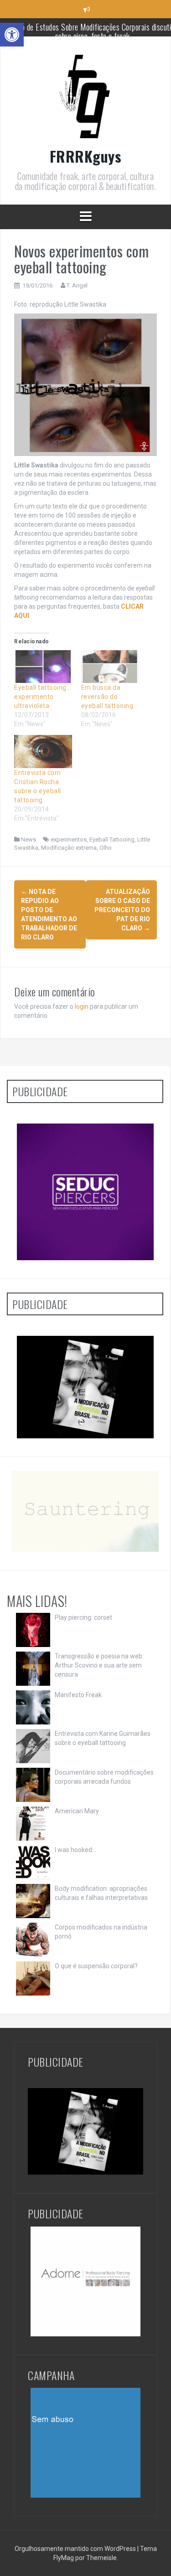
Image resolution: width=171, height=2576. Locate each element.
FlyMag (64, 2558)
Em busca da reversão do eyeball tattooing (107, 697)
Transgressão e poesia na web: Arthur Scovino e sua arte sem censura (99, 1665)
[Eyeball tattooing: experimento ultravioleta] (43, 667)
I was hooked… (75, 1850)
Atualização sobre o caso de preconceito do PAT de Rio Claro (122, 910)
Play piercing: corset (83, 1617)
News (28, 839)
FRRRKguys (86, 156)
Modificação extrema (69, 848)
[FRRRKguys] (86, 98)
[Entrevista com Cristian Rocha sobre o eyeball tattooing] (43, 751)
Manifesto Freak (78, 1695)
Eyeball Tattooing (112, 839)
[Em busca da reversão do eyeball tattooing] (110, 667)
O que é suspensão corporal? (96, 1966)
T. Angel (77, 285)
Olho (106, 848)
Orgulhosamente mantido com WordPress (76, 2549)
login (82, 1006)
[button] (12, 35)
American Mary (77, 1811)
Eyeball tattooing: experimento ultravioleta (41, 697)
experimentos (69, 839)
